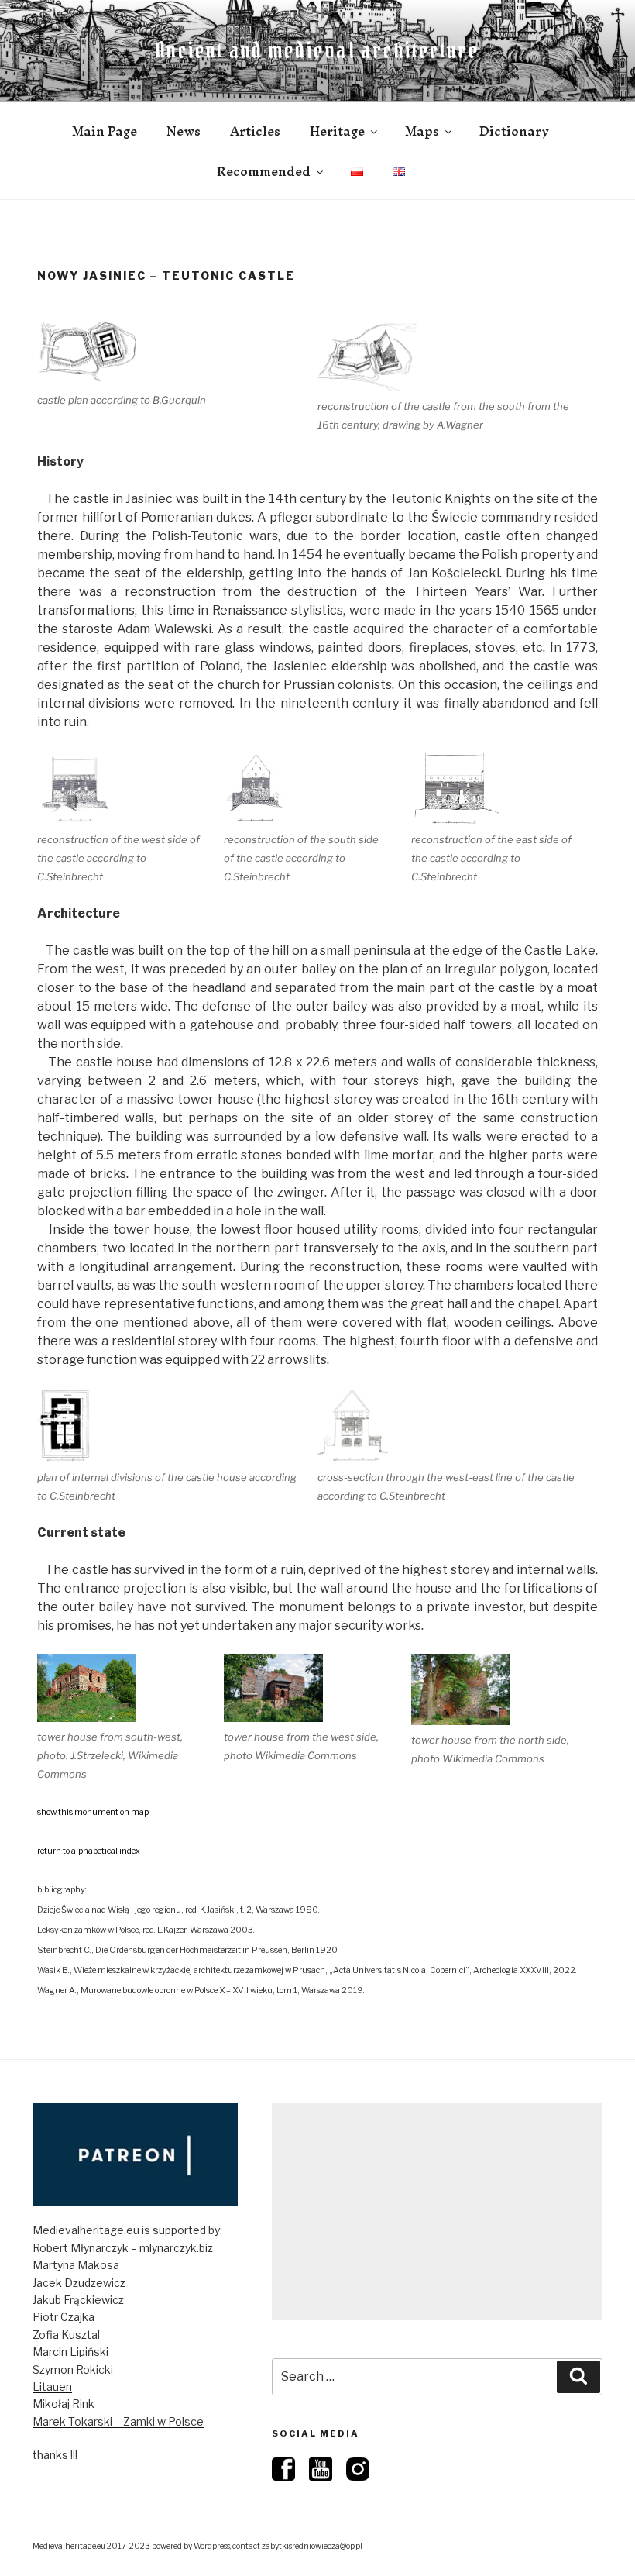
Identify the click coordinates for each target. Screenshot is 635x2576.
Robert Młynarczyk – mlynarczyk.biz (123, 2248)
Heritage (337, 131)
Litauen (52, 2387)
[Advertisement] (437, 2212)
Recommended (264, 171)
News (184, 131)
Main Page (105, 131)
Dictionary (514, 131)
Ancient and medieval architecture (317, 50)
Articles (255, 131)
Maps (422, 131)
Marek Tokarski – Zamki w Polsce (118, 2421)
